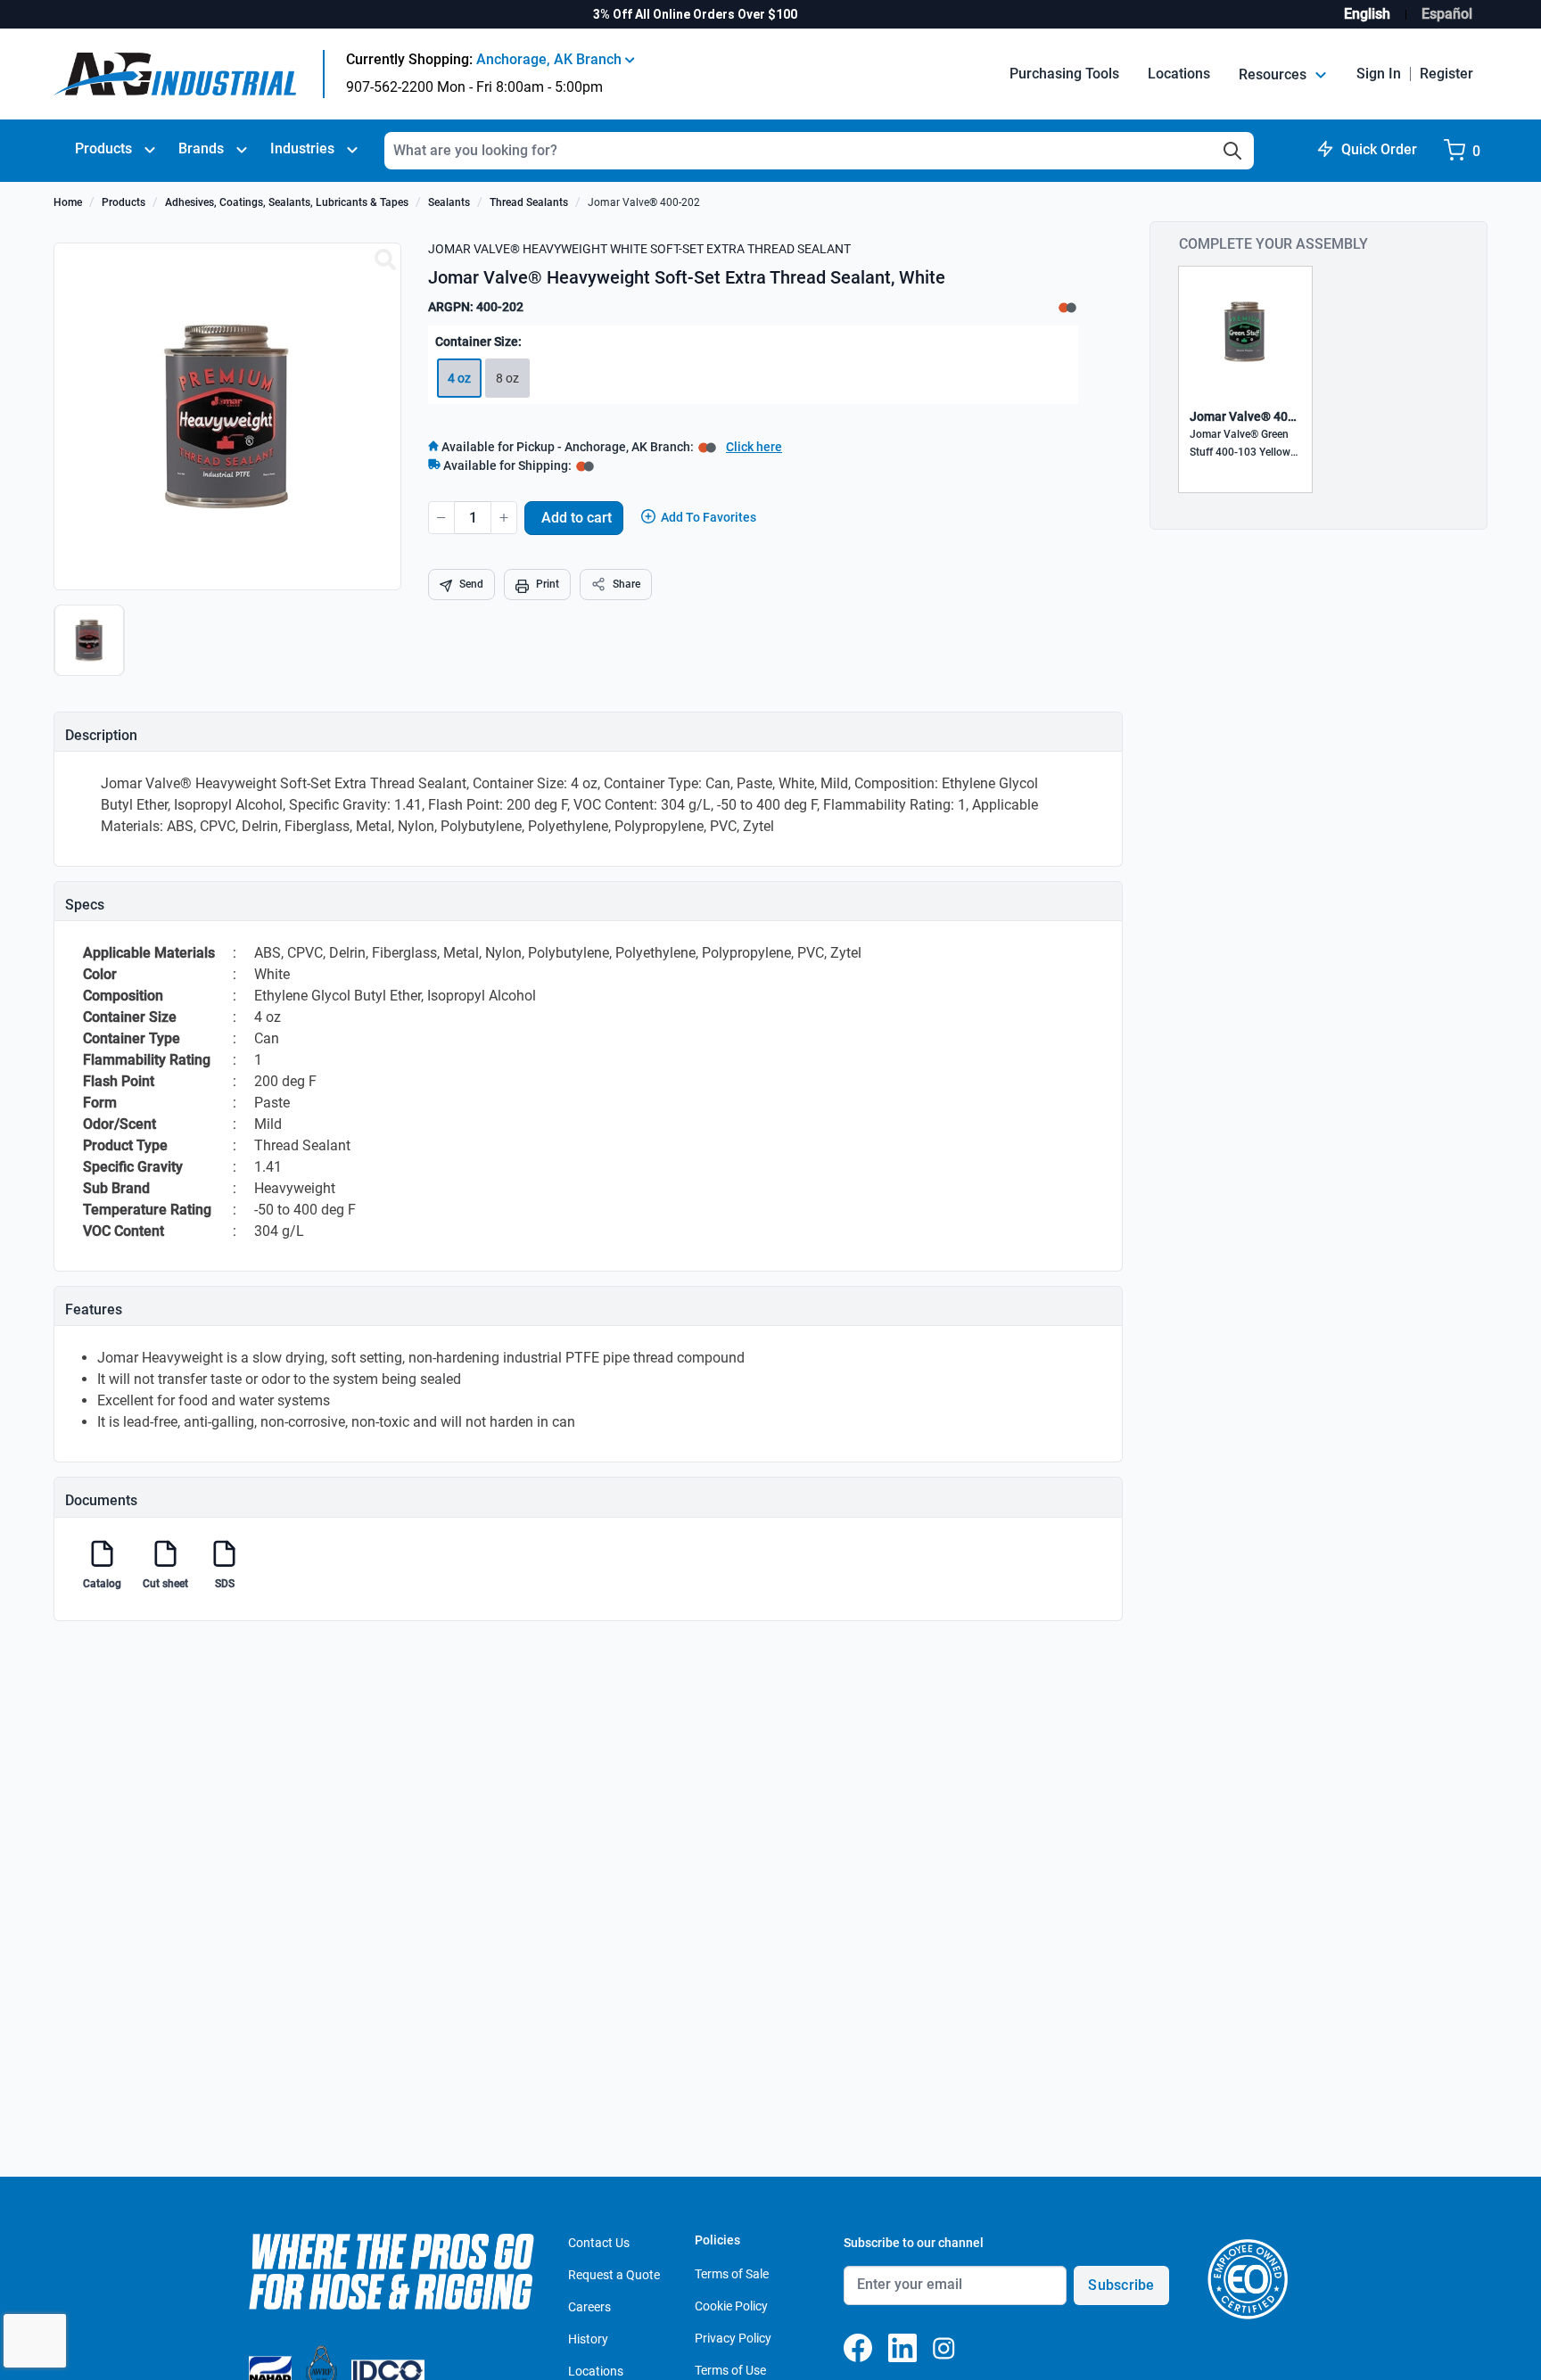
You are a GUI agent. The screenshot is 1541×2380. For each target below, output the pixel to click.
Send (471, 584)
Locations (1179, 74)
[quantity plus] (504, 518)
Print (548, 584)
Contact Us (599, 2243)
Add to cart (577, 518)
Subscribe (1121, 2285)
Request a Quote (614, 2275)
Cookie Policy (731, 2306)
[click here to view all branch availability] (585, 465)
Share (626, 584)
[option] (91, 649)
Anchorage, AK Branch (551, 59)
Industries (302, 148)
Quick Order (1379, 149)
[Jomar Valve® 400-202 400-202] (385, 260)
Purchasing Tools (1064, 74)
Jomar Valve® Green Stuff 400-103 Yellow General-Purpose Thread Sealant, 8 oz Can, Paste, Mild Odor (1242, 445)
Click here (754, 447)
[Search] (1232, 151)
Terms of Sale (732, 2274)
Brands (201, 148)
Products (103, 148)
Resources (1274, 74)
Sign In (1379, 74)
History (588, 2339)
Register (1446, 74)
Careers (589, 2307)
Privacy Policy (733, 2338)
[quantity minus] (441, 518)
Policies (717, 2240)
